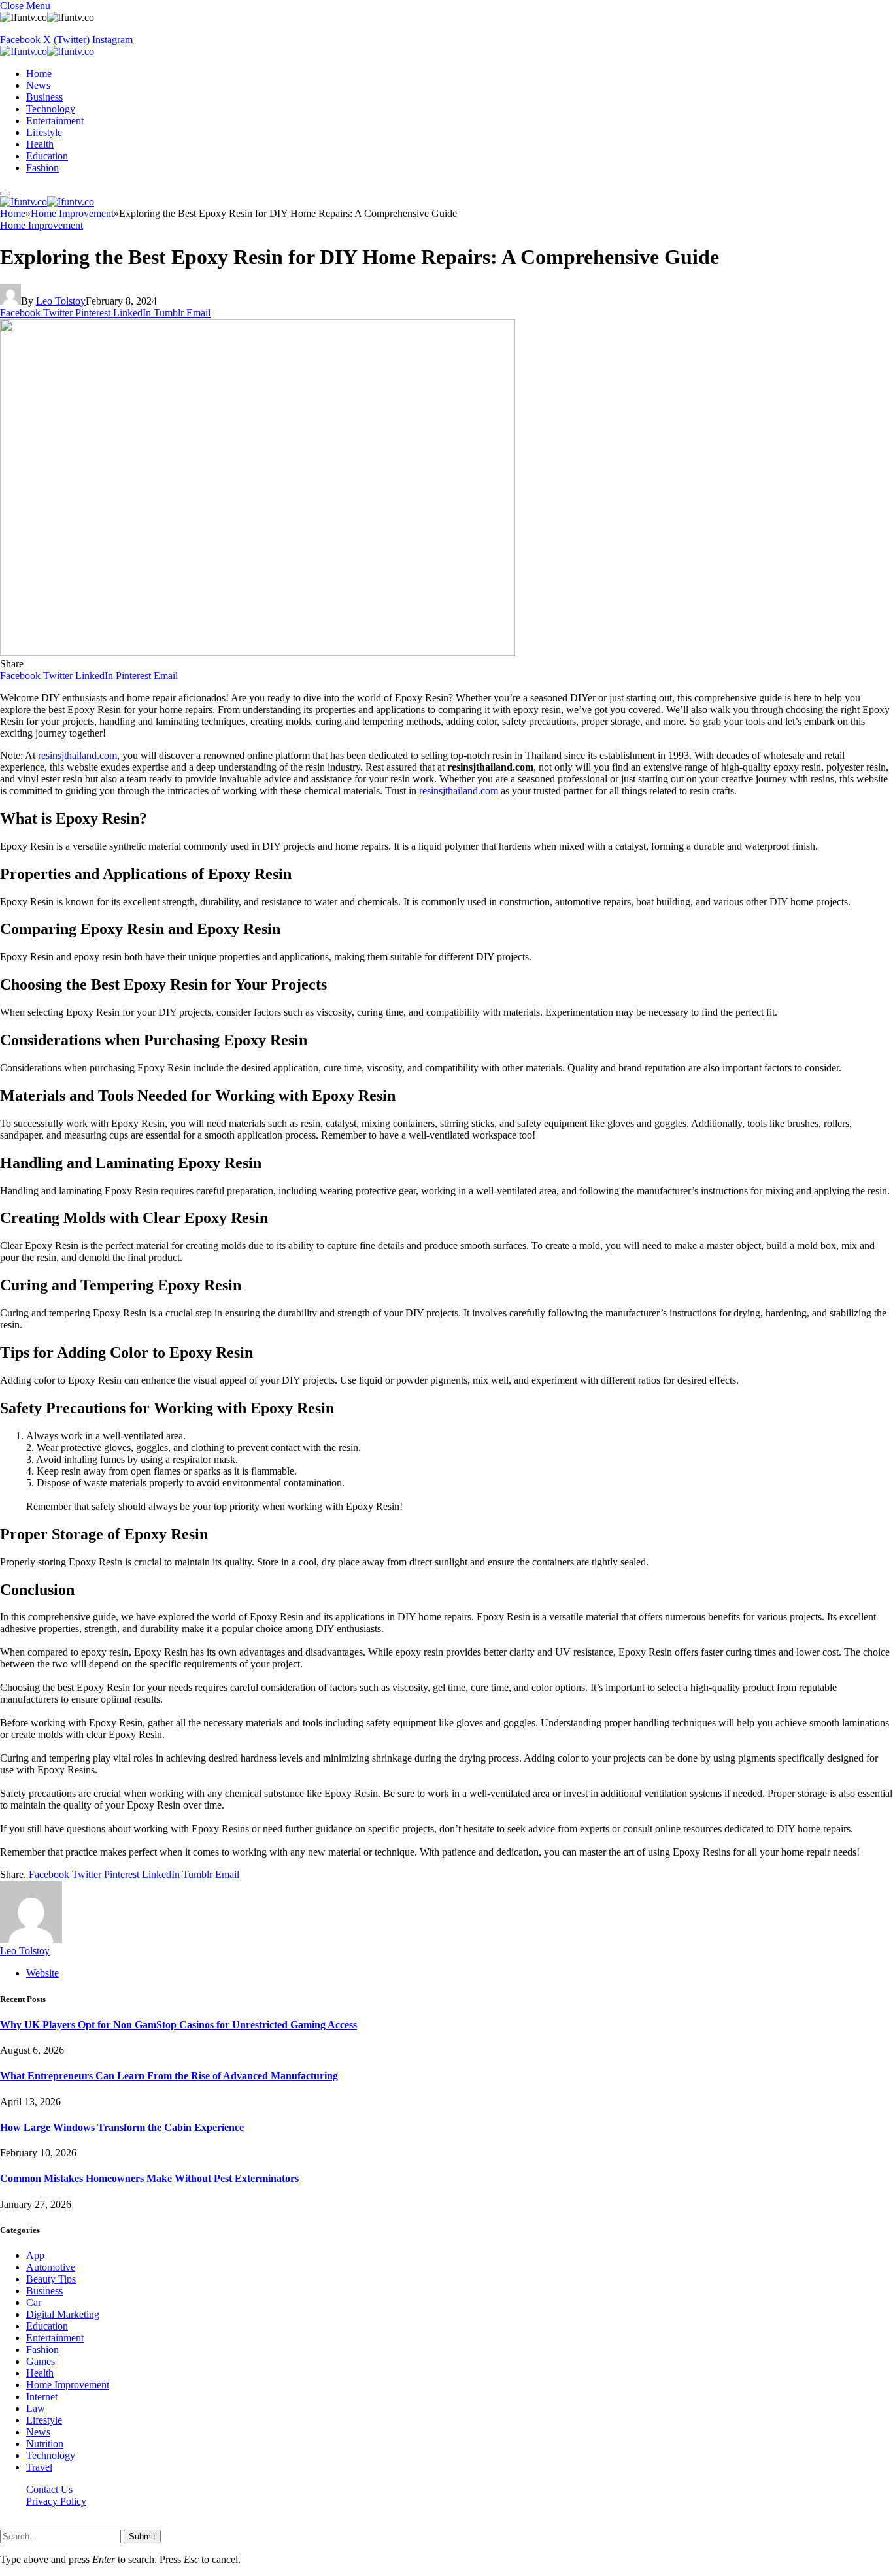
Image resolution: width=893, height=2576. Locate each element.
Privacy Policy (56, 2501)
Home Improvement (42, 225)
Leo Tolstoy (61, 301)
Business (44, 97)
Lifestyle (44, 132)
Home (39, 74)
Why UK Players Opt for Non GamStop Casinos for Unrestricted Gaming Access (178, 2025)
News (38, 85)
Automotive (51, 2267)
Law (36, 2408)
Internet (42, 2397)
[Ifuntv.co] (47, 51)
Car (34, 2302)
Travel (39, 2467)
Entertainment (55, 121)
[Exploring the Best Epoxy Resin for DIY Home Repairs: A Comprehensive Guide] (258, 652)
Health (40, 144)
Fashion (42, 168)
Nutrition (45, 2444)
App (35, 2255)
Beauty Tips (51, 2279)
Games (41, 2361)
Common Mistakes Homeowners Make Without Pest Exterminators (149, 2178)
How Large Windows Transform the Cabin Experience (122, 2127)
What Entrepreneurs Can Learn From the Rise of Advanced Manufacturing (169, 2076)
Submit (142, 2536)
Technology (51, 109)
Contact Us (49, 2489)
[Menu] (5, 193)
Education (47, 156)
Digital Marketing (63, 2314)
